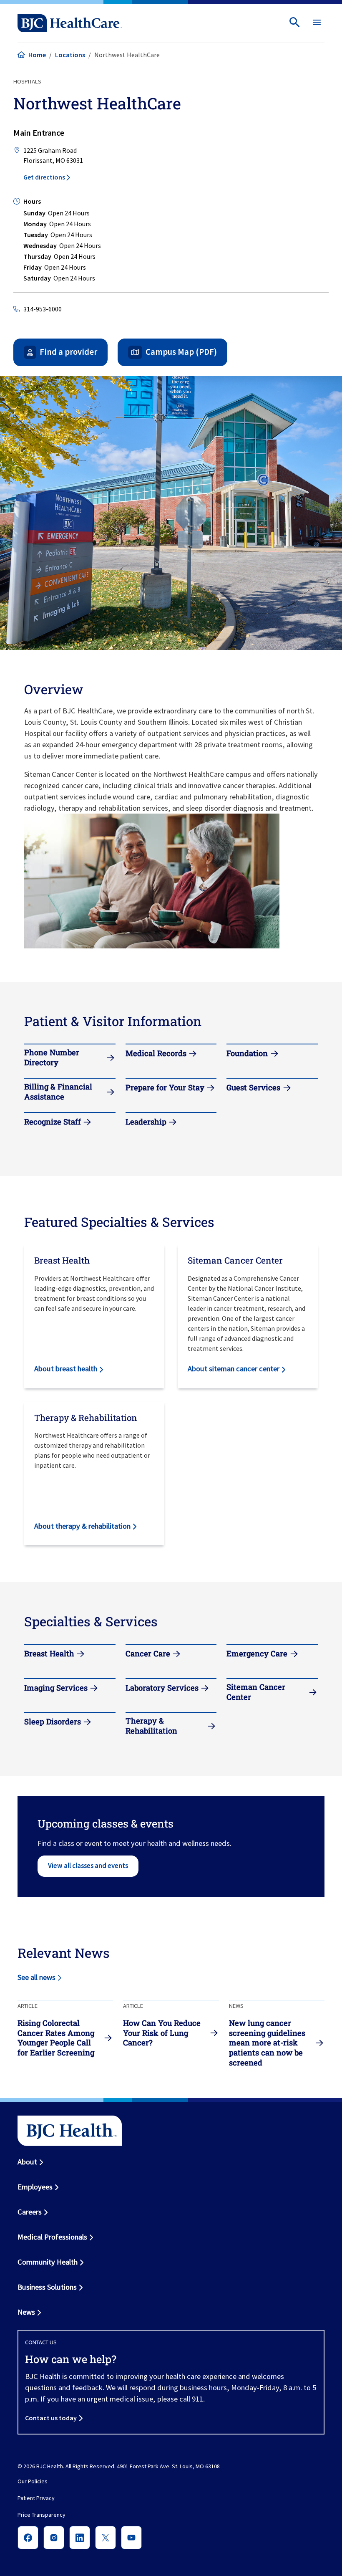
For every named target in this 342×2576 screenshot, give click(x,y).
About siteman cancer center (234, 1369)
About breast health (66, 1369)
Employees (35, 2187)
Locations (70, 55)
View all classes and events (88, 1866)
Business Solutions (47, 2287)
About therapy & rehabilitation (82, 1526)
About (27, 2162)
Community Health (48, 2262)
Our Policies (33, 2481)
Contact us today (51, 2418)
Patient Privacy (36, 2498)
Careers (30, 2212)
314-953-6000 (43, 309)
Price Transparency (41, 2515)
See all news (36, 1977)
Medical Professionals (52, 2237)
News (26, 2312)
